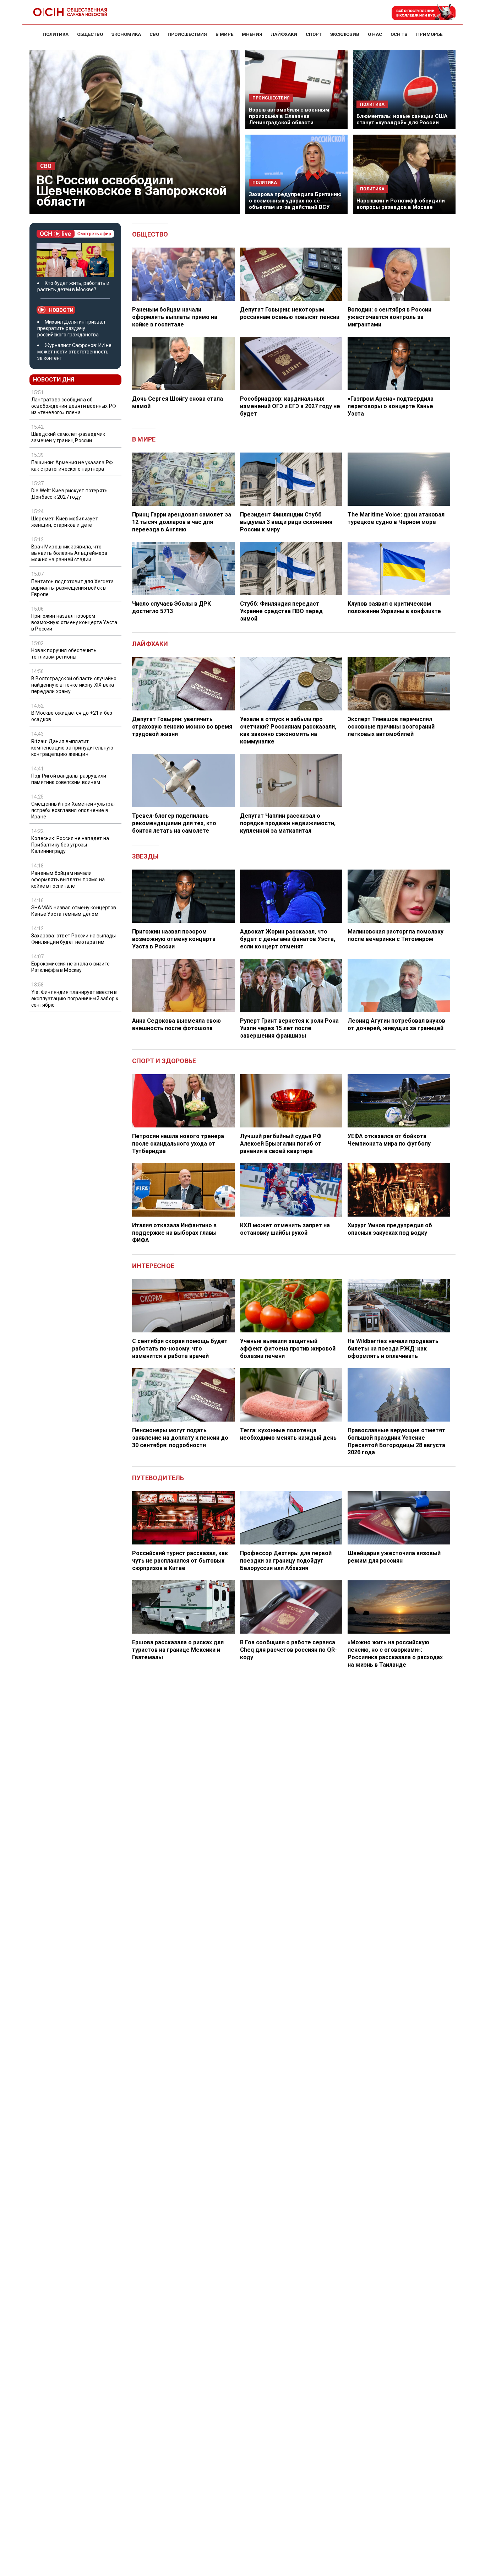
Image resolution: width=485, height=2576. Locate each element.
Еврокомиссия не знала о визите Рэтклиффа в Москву (70, 967)
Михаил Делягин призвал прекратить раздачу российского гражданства (71, 328)
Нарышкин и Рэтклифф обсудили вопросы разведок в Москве (401, 204)
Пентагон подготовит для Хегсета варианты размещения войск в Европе (72, 588)
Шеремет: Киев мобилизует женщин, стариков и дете (65, 522)
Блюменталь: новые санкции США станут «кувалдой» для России (402, 119)
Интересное (153, 1266)
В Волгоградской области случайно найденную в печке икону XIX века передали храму (74, 685)
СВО (46, 166)
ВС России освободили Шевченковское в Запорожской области (132, 191)
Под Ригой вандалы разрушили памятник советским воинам (69, 779)
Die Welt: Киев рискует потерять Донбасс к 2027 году (69, 494)
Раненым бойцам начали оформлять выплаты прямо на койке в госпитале (68, 880)
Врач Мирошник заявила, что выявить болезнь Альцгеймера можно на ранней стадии (69, 553)
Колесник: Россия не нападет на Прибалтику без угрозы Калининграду (70, 845)
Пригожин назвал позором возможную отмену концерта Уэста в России (74, 622)
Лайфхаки (150, 644)
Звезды (145, 856)
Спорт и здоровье (164, 1061)
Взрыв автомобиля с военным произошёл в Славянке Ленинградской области (289, 116)
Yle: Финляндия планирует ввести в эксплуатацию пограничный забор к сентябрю (75, 999)
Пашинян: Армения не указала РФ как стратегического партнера (72, 466)
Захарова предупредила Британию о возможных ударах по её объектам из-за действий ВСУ (295, 201)
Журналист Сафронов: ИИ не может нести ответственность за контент (74, 352)
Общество (150, 234)
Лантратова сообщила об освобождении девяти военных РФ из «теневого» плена (74, 406)
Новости (61, 310)
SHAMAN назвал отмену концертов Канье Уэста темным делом (74, 911)
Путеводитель (158, 1478)
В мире (144, 439)
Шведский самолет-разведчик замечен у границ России (68, 437)
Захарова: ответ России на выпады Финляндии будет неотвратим (73, 939)
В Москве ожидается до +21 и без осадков (72, 716)
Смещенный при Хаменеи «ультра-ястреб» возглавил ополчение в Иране (73, 810)
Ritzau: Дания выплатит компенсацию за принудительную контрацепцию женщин (72, 748)
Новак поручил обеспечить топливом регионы (64, 654)
